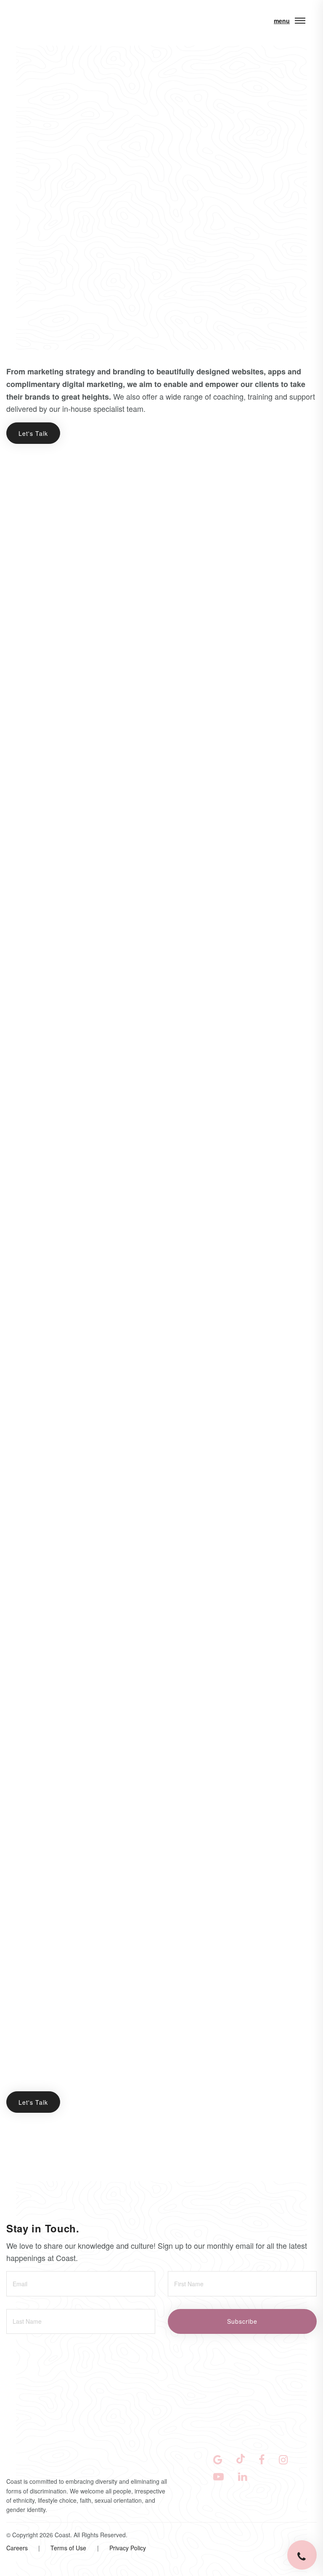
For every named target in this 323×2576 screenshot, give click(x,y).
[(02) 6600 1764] (302, 2555)
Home (29, 74)
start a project (57, 2498)
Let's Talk (33, 433)
